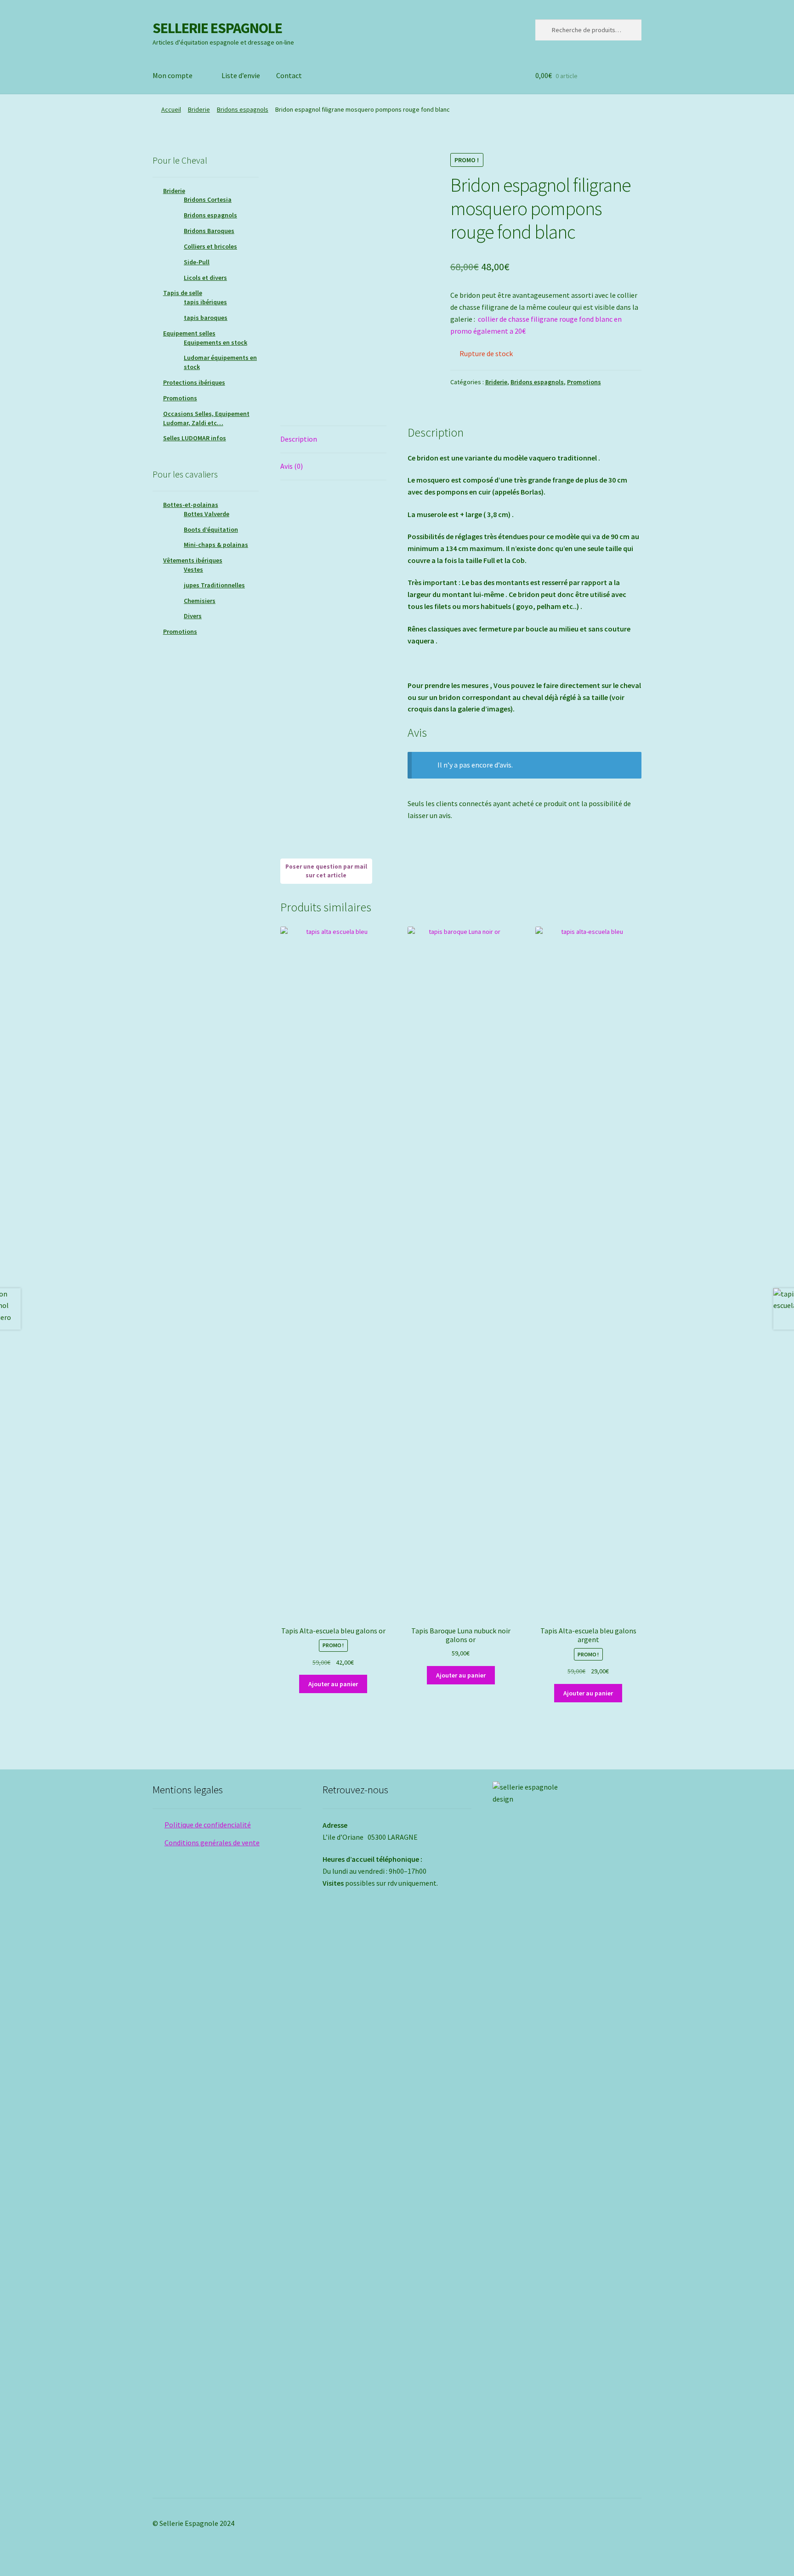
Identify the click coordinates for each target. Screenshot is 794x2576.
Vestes (193, 569)
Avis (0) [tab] (292, 466)
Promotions (584, 382)
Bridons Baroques (209, 231)
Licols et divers (205, 278)
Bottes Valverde (207, 514)
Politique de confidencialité (208, 1825)
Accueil (171, 109)
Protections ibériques (194, 382)
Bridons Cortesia (208, 199)
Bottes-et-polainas (191, 505)
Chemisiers (200, 601)
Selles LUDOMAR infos (195, 438)
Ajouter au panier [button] (333, 1684)
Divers (193, 616)
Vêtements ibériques (193, 560)
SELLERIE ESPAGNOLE (217, 28)
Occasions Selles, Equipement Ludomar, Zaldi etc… (206, 418)
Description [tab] (299, 439)
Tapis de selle (183, 293)
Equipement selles (189, 333)
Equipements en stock (216, 342)
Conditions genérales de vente (212, 1842)
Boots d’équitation (211, 529)
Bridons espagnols (243, 109)
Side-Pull (197, 262)
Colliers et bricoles (210, 246)
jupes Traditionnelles (214, 585)
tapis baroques (206, 318)
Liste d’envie (241, 75)
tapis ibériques (205, 302)
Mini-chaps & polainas (216, 545)
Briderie (199, 109)
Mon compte (173, 75)
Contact (289, 75)
